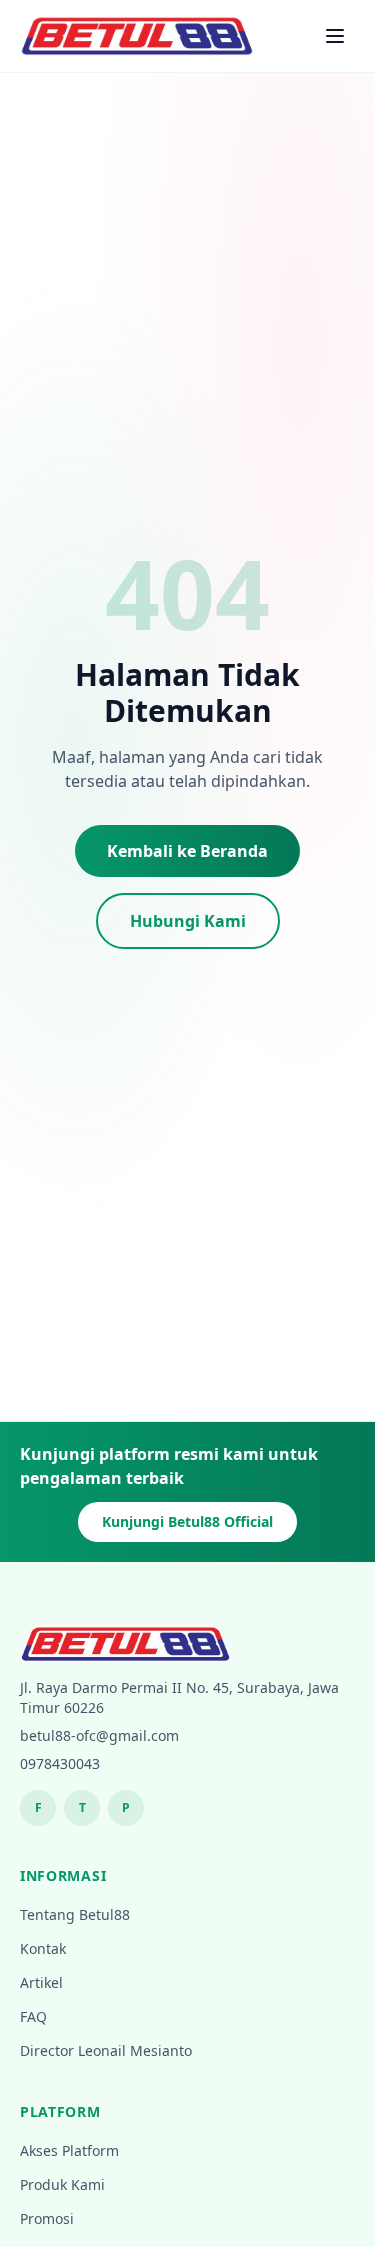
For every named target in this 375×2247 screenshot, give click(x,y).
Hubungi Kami (188, 921)
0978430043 (60, 1763)
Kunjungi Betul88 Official (187, 1521)
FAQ (33, 2016)
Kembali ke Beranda (187, 851)
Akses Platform (69, 2150)
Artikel (41, 1982)
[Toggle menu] (335, 36)
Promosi (47, 2218)
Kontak (43, 1948)
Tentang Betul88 (75, 1914)
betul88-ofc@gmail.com (99, 1735)
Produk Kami (62, 2184)
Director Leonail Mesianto (106, 2050)
